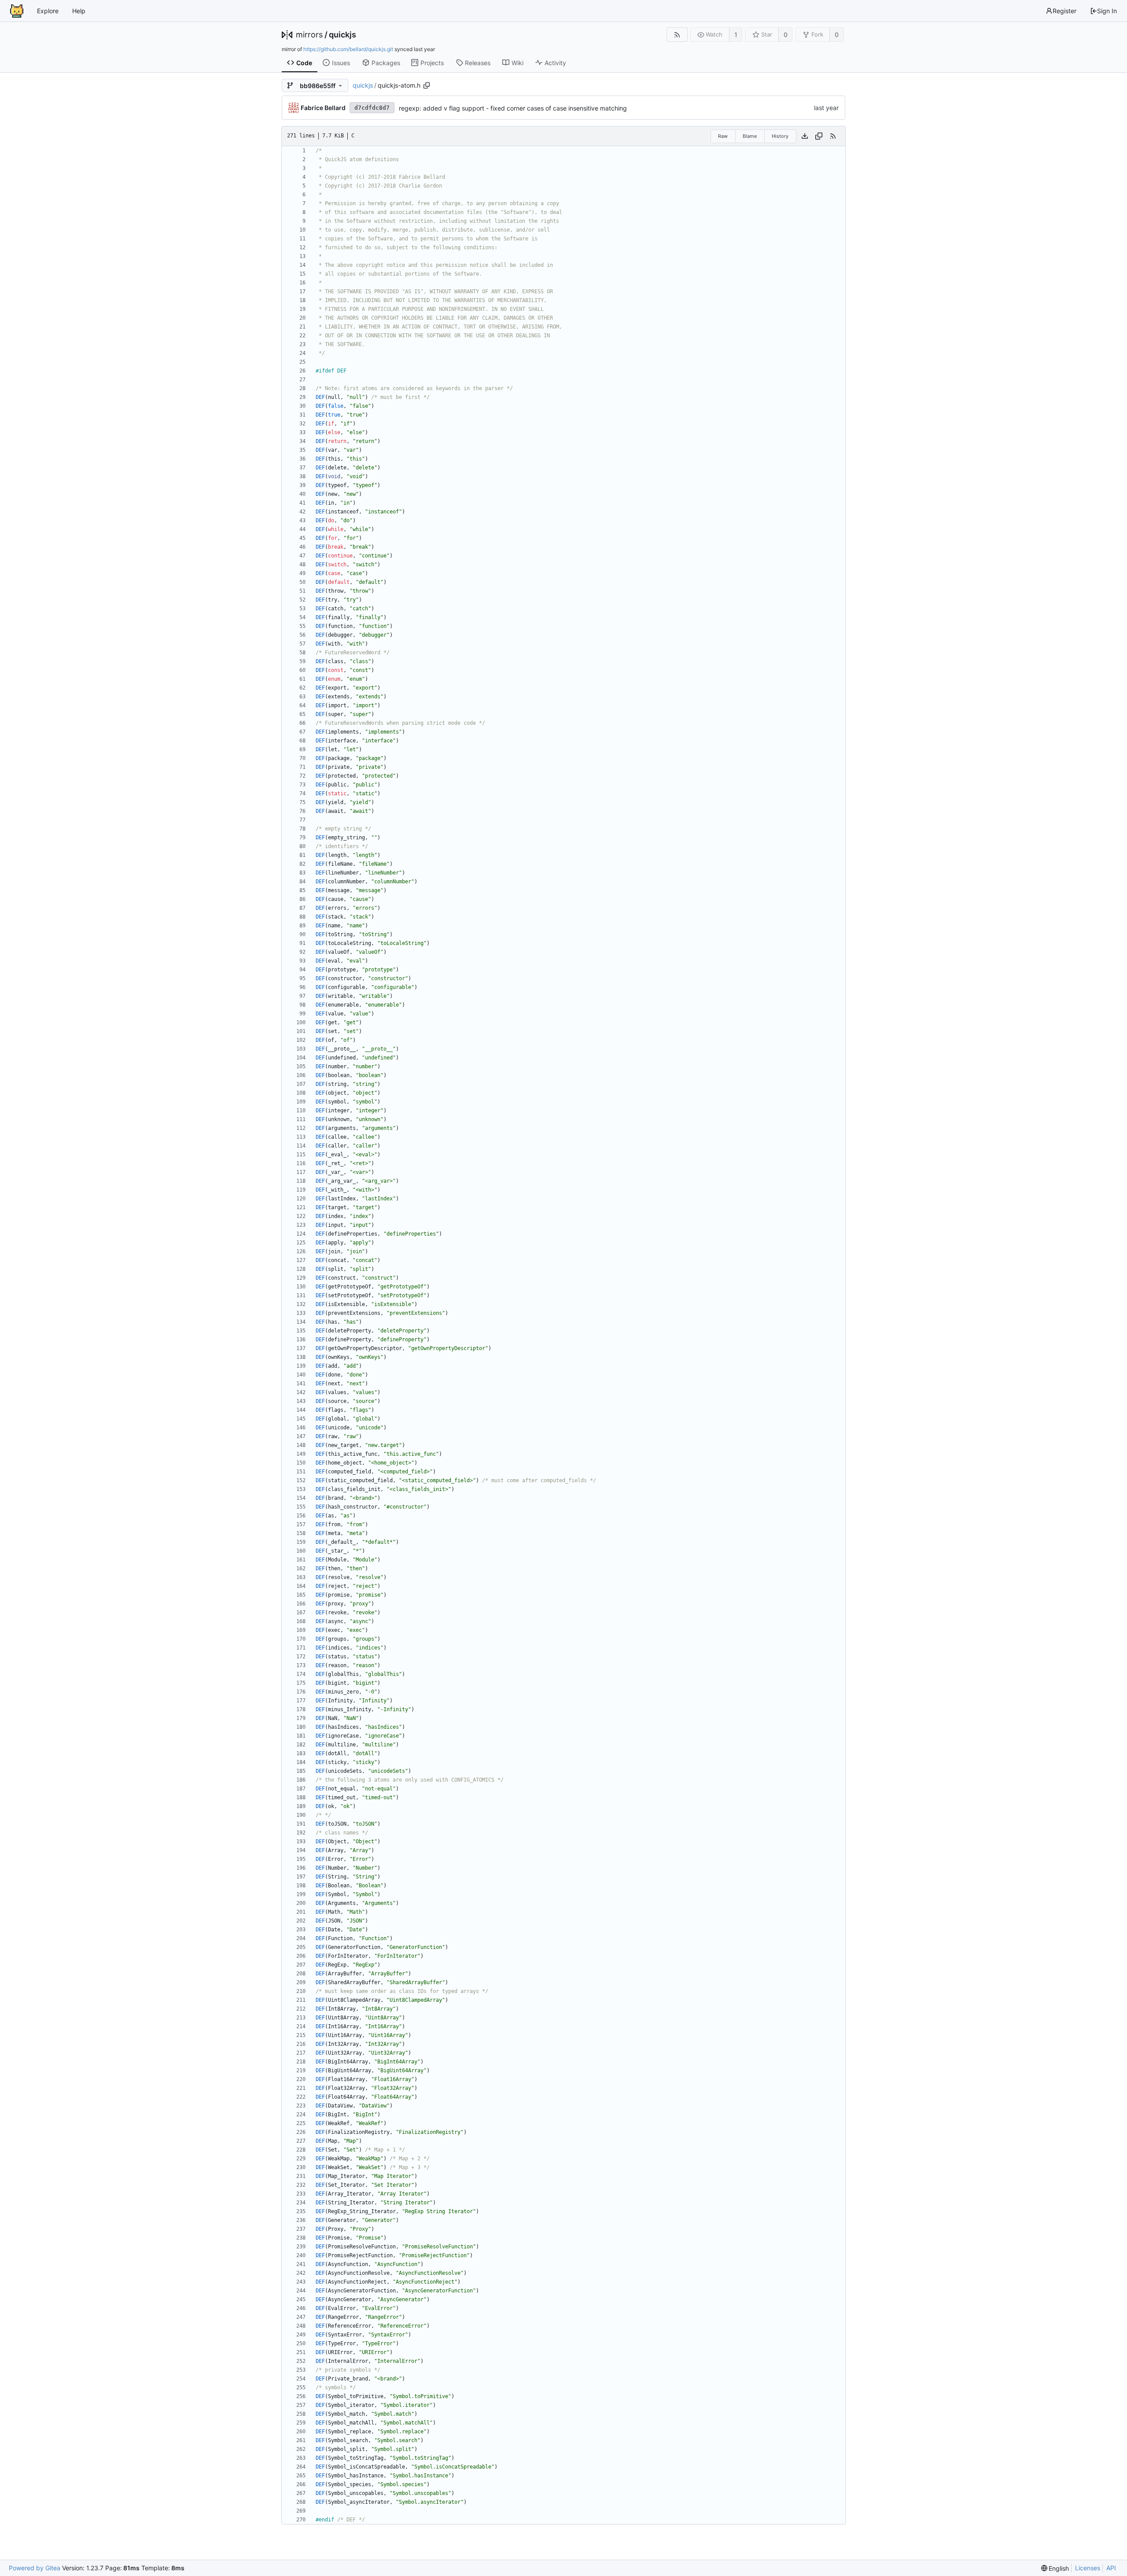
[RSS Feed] (677, 35)
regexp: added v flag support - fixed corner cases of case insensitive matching (513, 108)
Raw (723, 136)
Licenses (1088, 2568)
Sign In (1107, 11)
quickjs (343, 35)
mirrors (309, 35)
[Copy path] (427, 85)
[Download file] (805, 136)
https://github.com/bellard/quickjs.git (348, 49)
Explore (48, 11)
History (780, 136)
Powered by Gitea (35, 2568)
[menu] (1055, 2568)
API (1111, 2568)
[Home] (17, 11)
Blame (750, 136)
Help (79, 11)
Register (1064, 11)
